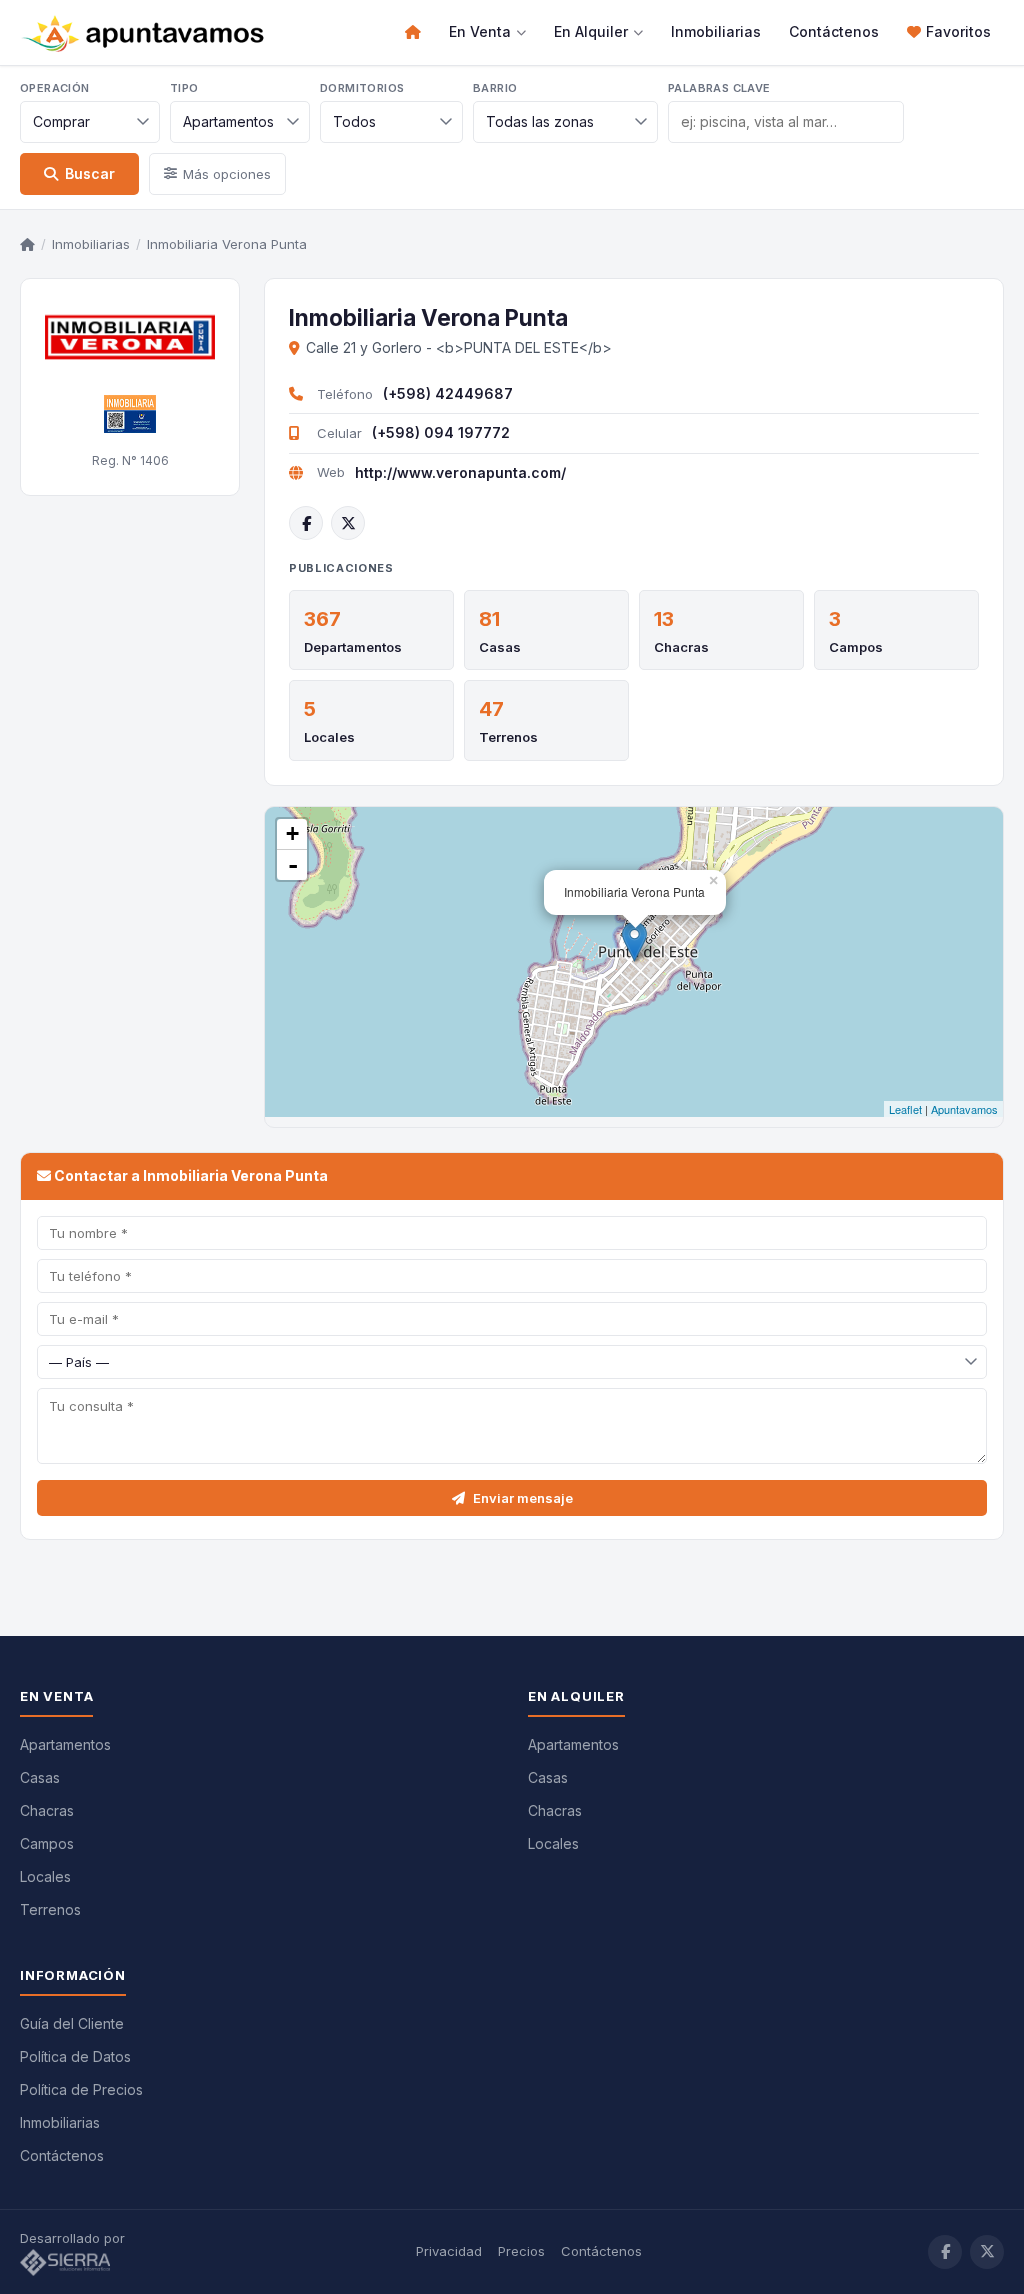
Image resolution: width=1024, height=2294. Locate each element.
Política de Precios (81, 2089)
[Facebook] (306, 523)
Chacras (681, 647)
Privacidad (449, 2251)
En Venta (480, 31)
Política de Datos (75, 2056)
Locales (329, 737)
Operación (55, 88)
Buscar (90, 173)
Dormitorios (362, 88)
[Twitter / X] (987, 2252)
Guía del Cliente (72, 2023)
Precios (521, 2251)
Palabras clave (719, 88)
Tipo (184, 88)
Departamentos (353, 647)
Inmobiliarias (716, 31)
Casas (500, 647)
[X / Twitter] (348, 523)
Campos (856, 647)
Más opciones (227, 174)
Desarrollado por (74, 2238)
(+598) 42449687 (448, 393)
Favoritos (958, 31)
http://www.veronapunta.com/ (460, 472)
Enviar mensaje (523, 1498)
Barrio (495, 88)
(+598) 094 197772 (441, 432)
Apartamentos (65, 1744)
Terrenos (508, 737)
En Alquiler (591, 31)
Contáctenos (834, 31)
